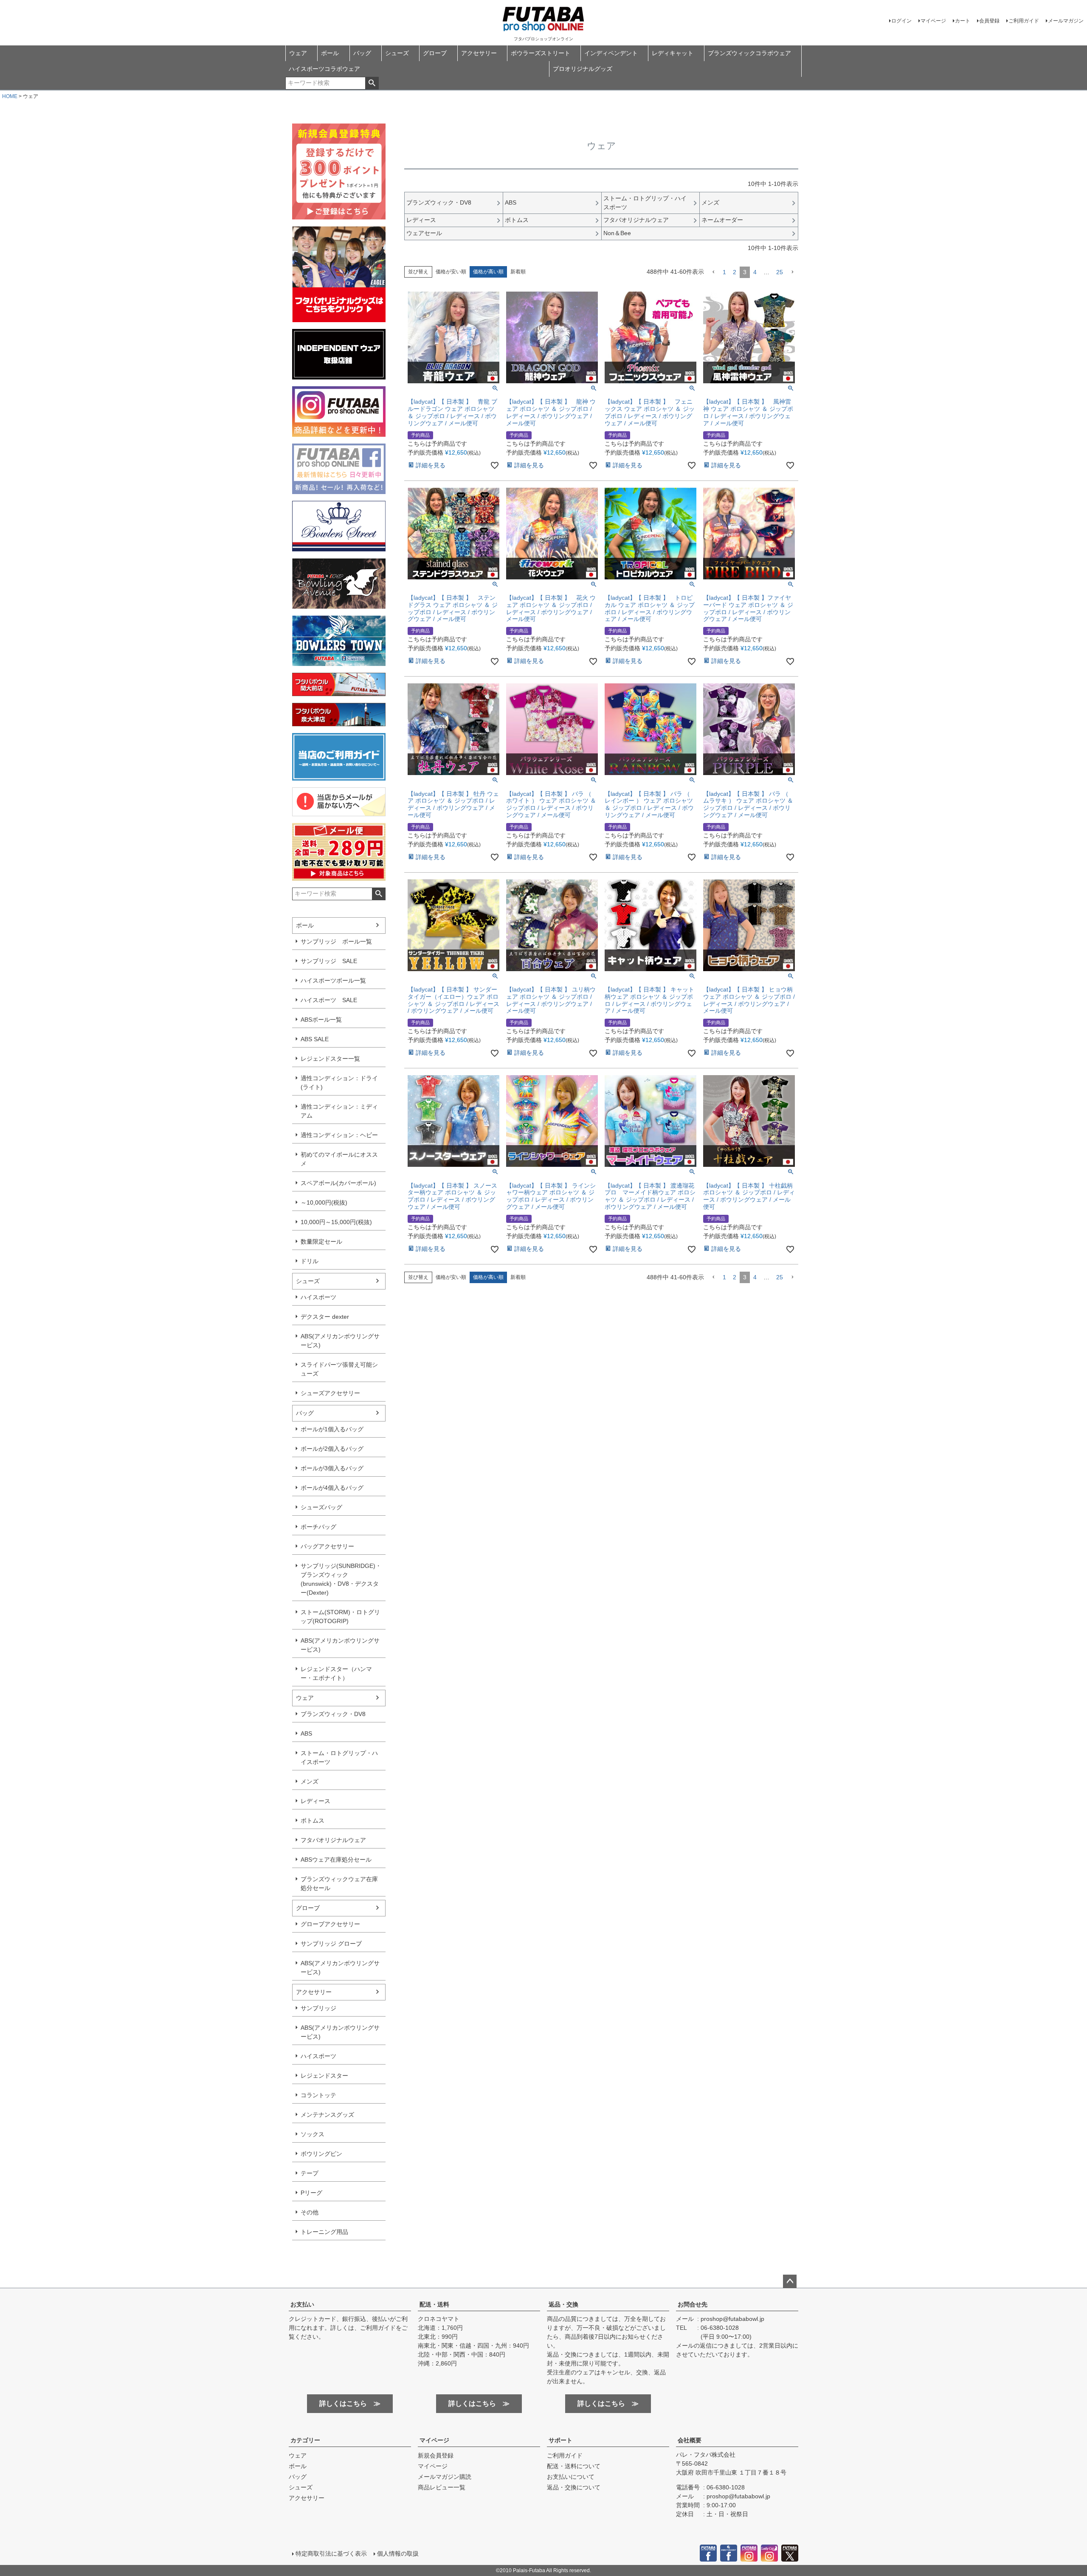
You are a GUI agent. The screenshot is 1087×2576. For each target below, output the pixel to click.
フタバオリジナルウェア (333, 1840)
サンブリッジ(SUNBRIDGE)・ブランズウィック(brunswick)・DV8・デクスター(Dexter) (341, 1579)
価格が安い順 (451, 272)
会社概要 (690, 2440)
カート (963, 21)
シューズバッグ (321, 1507)
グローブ (435, 53)
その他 (310, 2212)
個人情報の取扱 (398, 2554)
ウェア (298, 53)
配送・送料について (574, 2466)
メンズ (310, 1781)
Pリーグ (311, 2193)
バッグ (362, 53)
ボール (330, 53)
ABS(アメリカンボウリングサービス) (340, 1341)
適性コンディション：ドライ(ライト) (339, 1083)
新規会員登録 (436, 2455)
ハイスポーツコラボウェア (324, 69)
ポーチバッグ (318, 1527)
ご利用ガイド (1024, 21)
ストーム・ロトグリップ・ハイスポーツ (339, 1757)
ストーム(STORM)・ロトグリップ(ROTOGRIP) (340, 1617)
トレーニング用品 (324, 2232)
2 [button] (735, 272)
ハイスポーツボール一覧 (333, 980)
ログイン (901, 21)
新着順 (518, 272)
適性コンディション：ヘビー (339, 1135)
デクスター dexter (325, 1317)
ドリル (310, 1261)
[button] (713, 272)
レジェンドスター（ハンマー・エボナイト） (336, 1673)
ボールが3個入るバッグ (332, 1468)
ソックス (313, 2134)
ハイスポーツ (318, 1297)
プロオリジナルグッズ (583, 69)
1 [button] (724, 272)
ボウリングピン (321, 2154)
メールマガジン (1066, 21)
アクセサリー (479, 53)
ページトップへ (790, 2281)
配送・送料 (434, 2304)
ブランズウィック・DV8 (333, 1714)
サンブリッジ (318, 2008)
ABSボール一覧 (321, 1020)
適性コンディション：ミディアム (339, 1111)
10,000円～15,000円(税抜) (336, 1222)
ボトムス (313, 1820)
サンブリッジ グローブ (331, 1944)
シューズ (397, 53)
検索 (372, 83)
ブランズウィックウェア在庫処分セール (339, 1884)
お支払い (302, 2304)
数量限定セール (321, 1242)
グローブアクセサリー (330, 1924)
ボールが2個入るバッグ (332, 1449)
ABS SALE (315, 1039)
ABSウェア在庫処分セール (336, 1860)
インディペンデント (611, 53)
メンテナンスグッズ (327, 2115)
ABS (306, 1733)
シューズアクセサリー (330, 1393)
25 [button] (780, 272)
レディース (315, 1801)
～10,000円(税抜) (324, 1202)
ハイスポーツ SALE (329, 1000)
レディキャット (673, 53)
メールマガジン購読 (445, 2477)
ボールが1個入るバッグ (332, 1429)
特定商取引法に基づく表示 (331, 2554)
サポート (560, 2440)
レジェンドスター (324, 2076)
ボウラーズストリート (541, 53)
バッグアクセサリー (327, 1546)
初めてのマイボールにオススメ (339, 1159)
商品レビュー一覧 (442, 2487)
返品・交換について (574, 2487)
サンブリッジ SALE (329, 961)
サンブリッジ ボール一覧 (336, 941)
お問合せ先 (693, 2304)
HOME (10, 96)
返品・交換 (563, 2304)
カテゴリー (305, 2440)
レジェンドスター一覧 (330, 1059)
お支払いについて (571, 2477)
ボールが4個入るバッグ (332, 1488)
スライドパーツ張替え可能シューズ (339, 1369)
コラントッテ (318, 2095)
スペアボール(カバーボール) (338, 1183)
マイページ (933, 21)
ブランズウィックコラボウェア (749, 53)
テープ (310, 2173)
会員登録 (989, 21)
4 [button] (755, 272)
